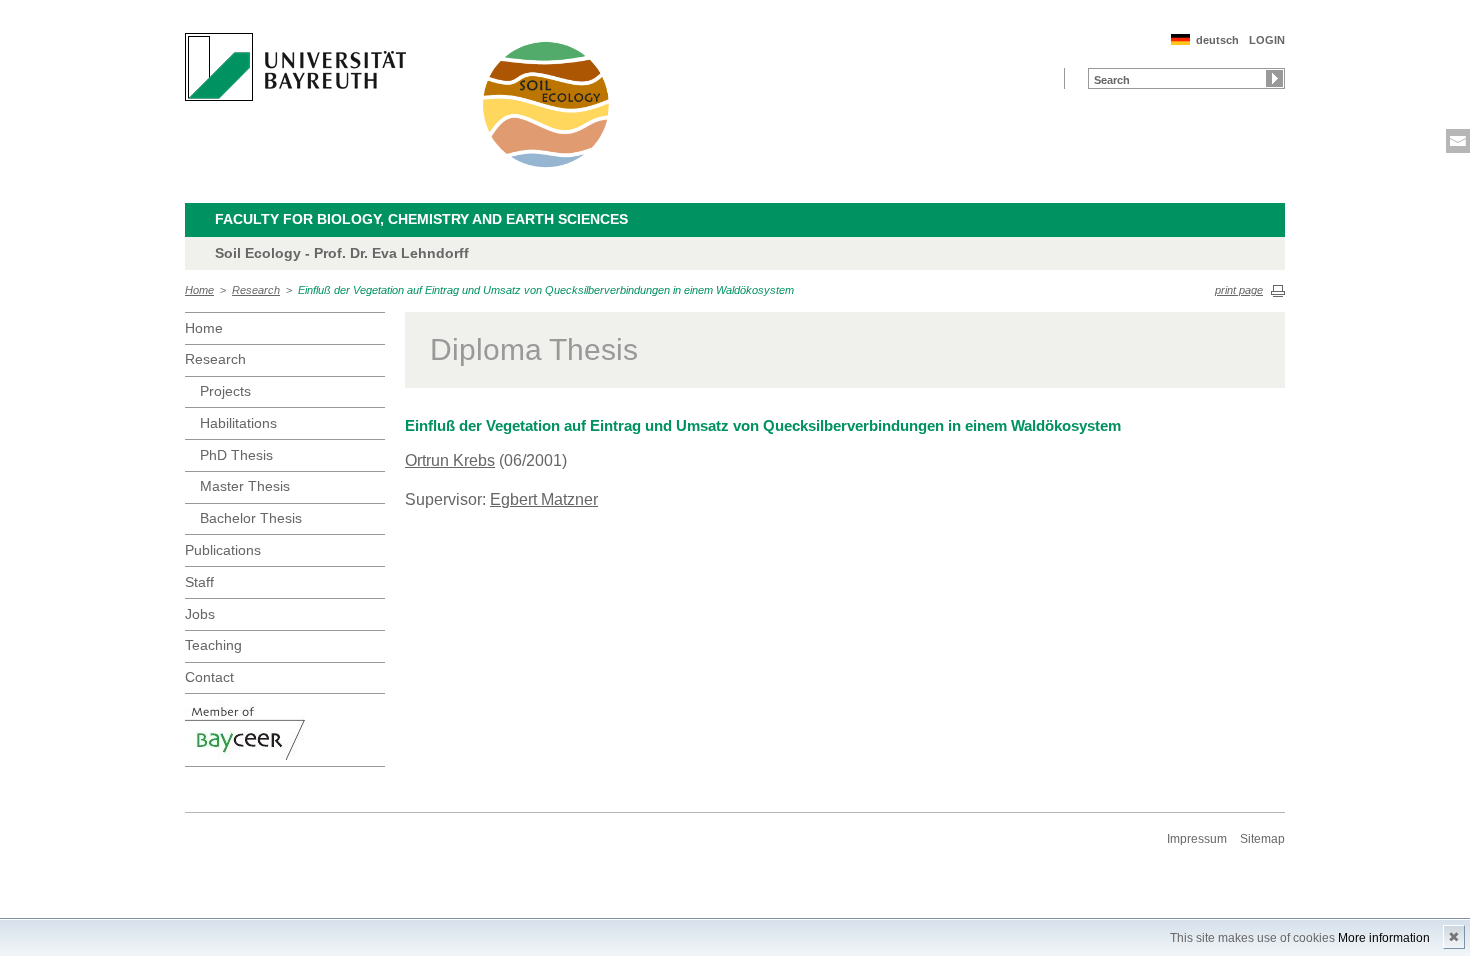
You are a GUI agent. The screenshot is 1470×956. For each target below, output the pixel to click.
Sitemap (1262, 839)
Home (199, 290)
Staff (199, 582)
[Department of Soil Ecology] (547, 104)
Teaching (213, 645)
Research (256, 290)
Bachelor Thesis (251, 518)
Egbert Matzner (544, 499)
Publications (223, 550)
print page (1239, 290)
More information (1384, 938)
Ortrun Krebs (450, 460)
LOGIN (1267, 40)
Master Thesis (245, 486)
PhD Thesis (236, 455)
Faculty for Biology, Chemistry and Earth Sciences (421, 219)
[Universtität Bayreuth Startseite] (295, 67)
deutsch (1217, 40)
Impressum (1197, 839)
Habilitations (238, 423)
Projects (225, 391)
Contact (209, 677)
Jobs (200, 614)
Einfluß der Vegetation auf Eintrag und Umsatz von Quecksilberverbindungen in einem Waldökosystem (546, 290)
